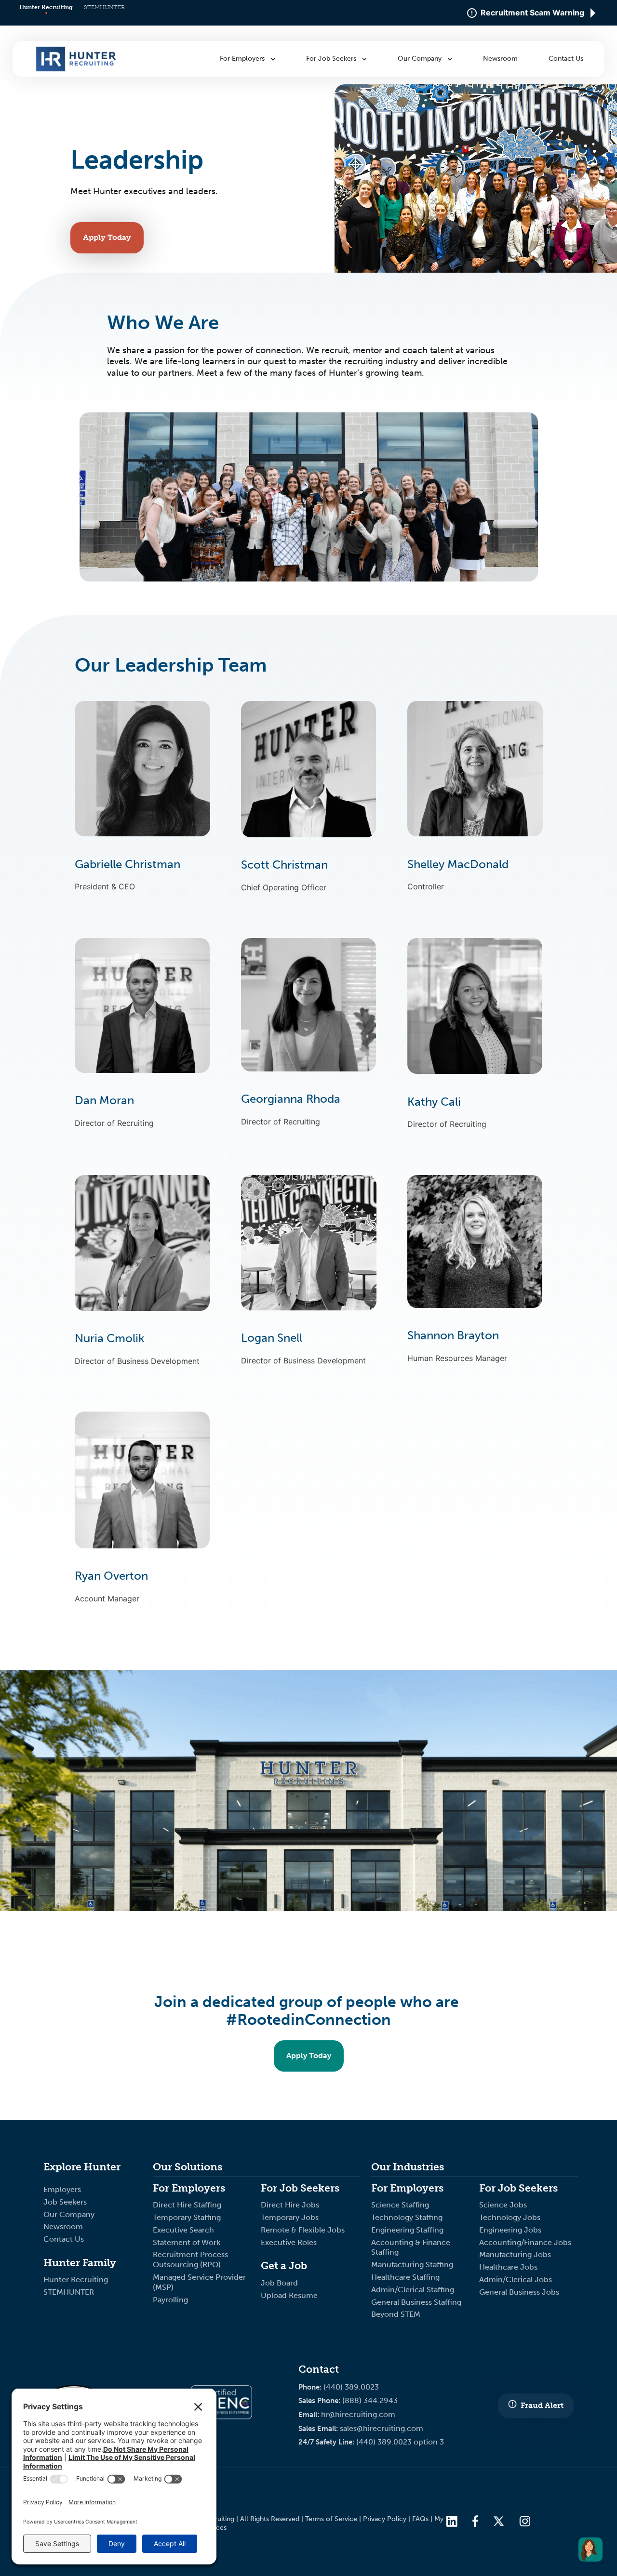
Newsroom (63, 2226)
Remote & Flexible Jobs (304, 2230)
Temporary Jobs (291, 2217)
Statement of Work (187, 2242)
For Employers (243, 59)
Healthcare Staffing (405, 2277)
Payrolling (170, 2300)
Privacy (437, 99)
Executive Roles (289, 2242)
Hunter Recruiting (46, 7)
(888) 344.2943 (370, 2400)
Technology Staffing (407, 2217)
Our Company (69, 2214)
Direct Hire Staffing (188, 2205)
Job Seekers (65, 2202)
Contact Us (64, 2239)
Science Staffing (400, 2205)
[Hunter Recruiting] (76, 69)
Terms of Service (331, 2519)
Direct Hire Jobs (290, 2205)
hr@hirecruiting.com (358, 2414)
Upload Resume (289, 2295)
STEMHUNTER (104, 7)
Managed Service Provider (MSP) (199, 2282)
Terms (466, 99)
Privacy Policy (385, 2519)
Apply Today (107, 237)
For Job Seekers (332, 59)
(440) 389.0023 (351, 2387)
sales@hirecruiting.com (382, 2428)
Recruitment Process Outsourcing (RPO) (190, 2259)
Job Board (279, 2283)
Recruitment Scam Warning (532, 13)
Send (461, 1430)
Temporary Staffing (188, 2217)
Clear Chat (552, 1430)
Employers (62, 2189)
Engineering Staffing (407, 2230)
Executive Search (184, 2230)
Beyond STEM (396, 2314)
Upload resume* (443, 1356)
